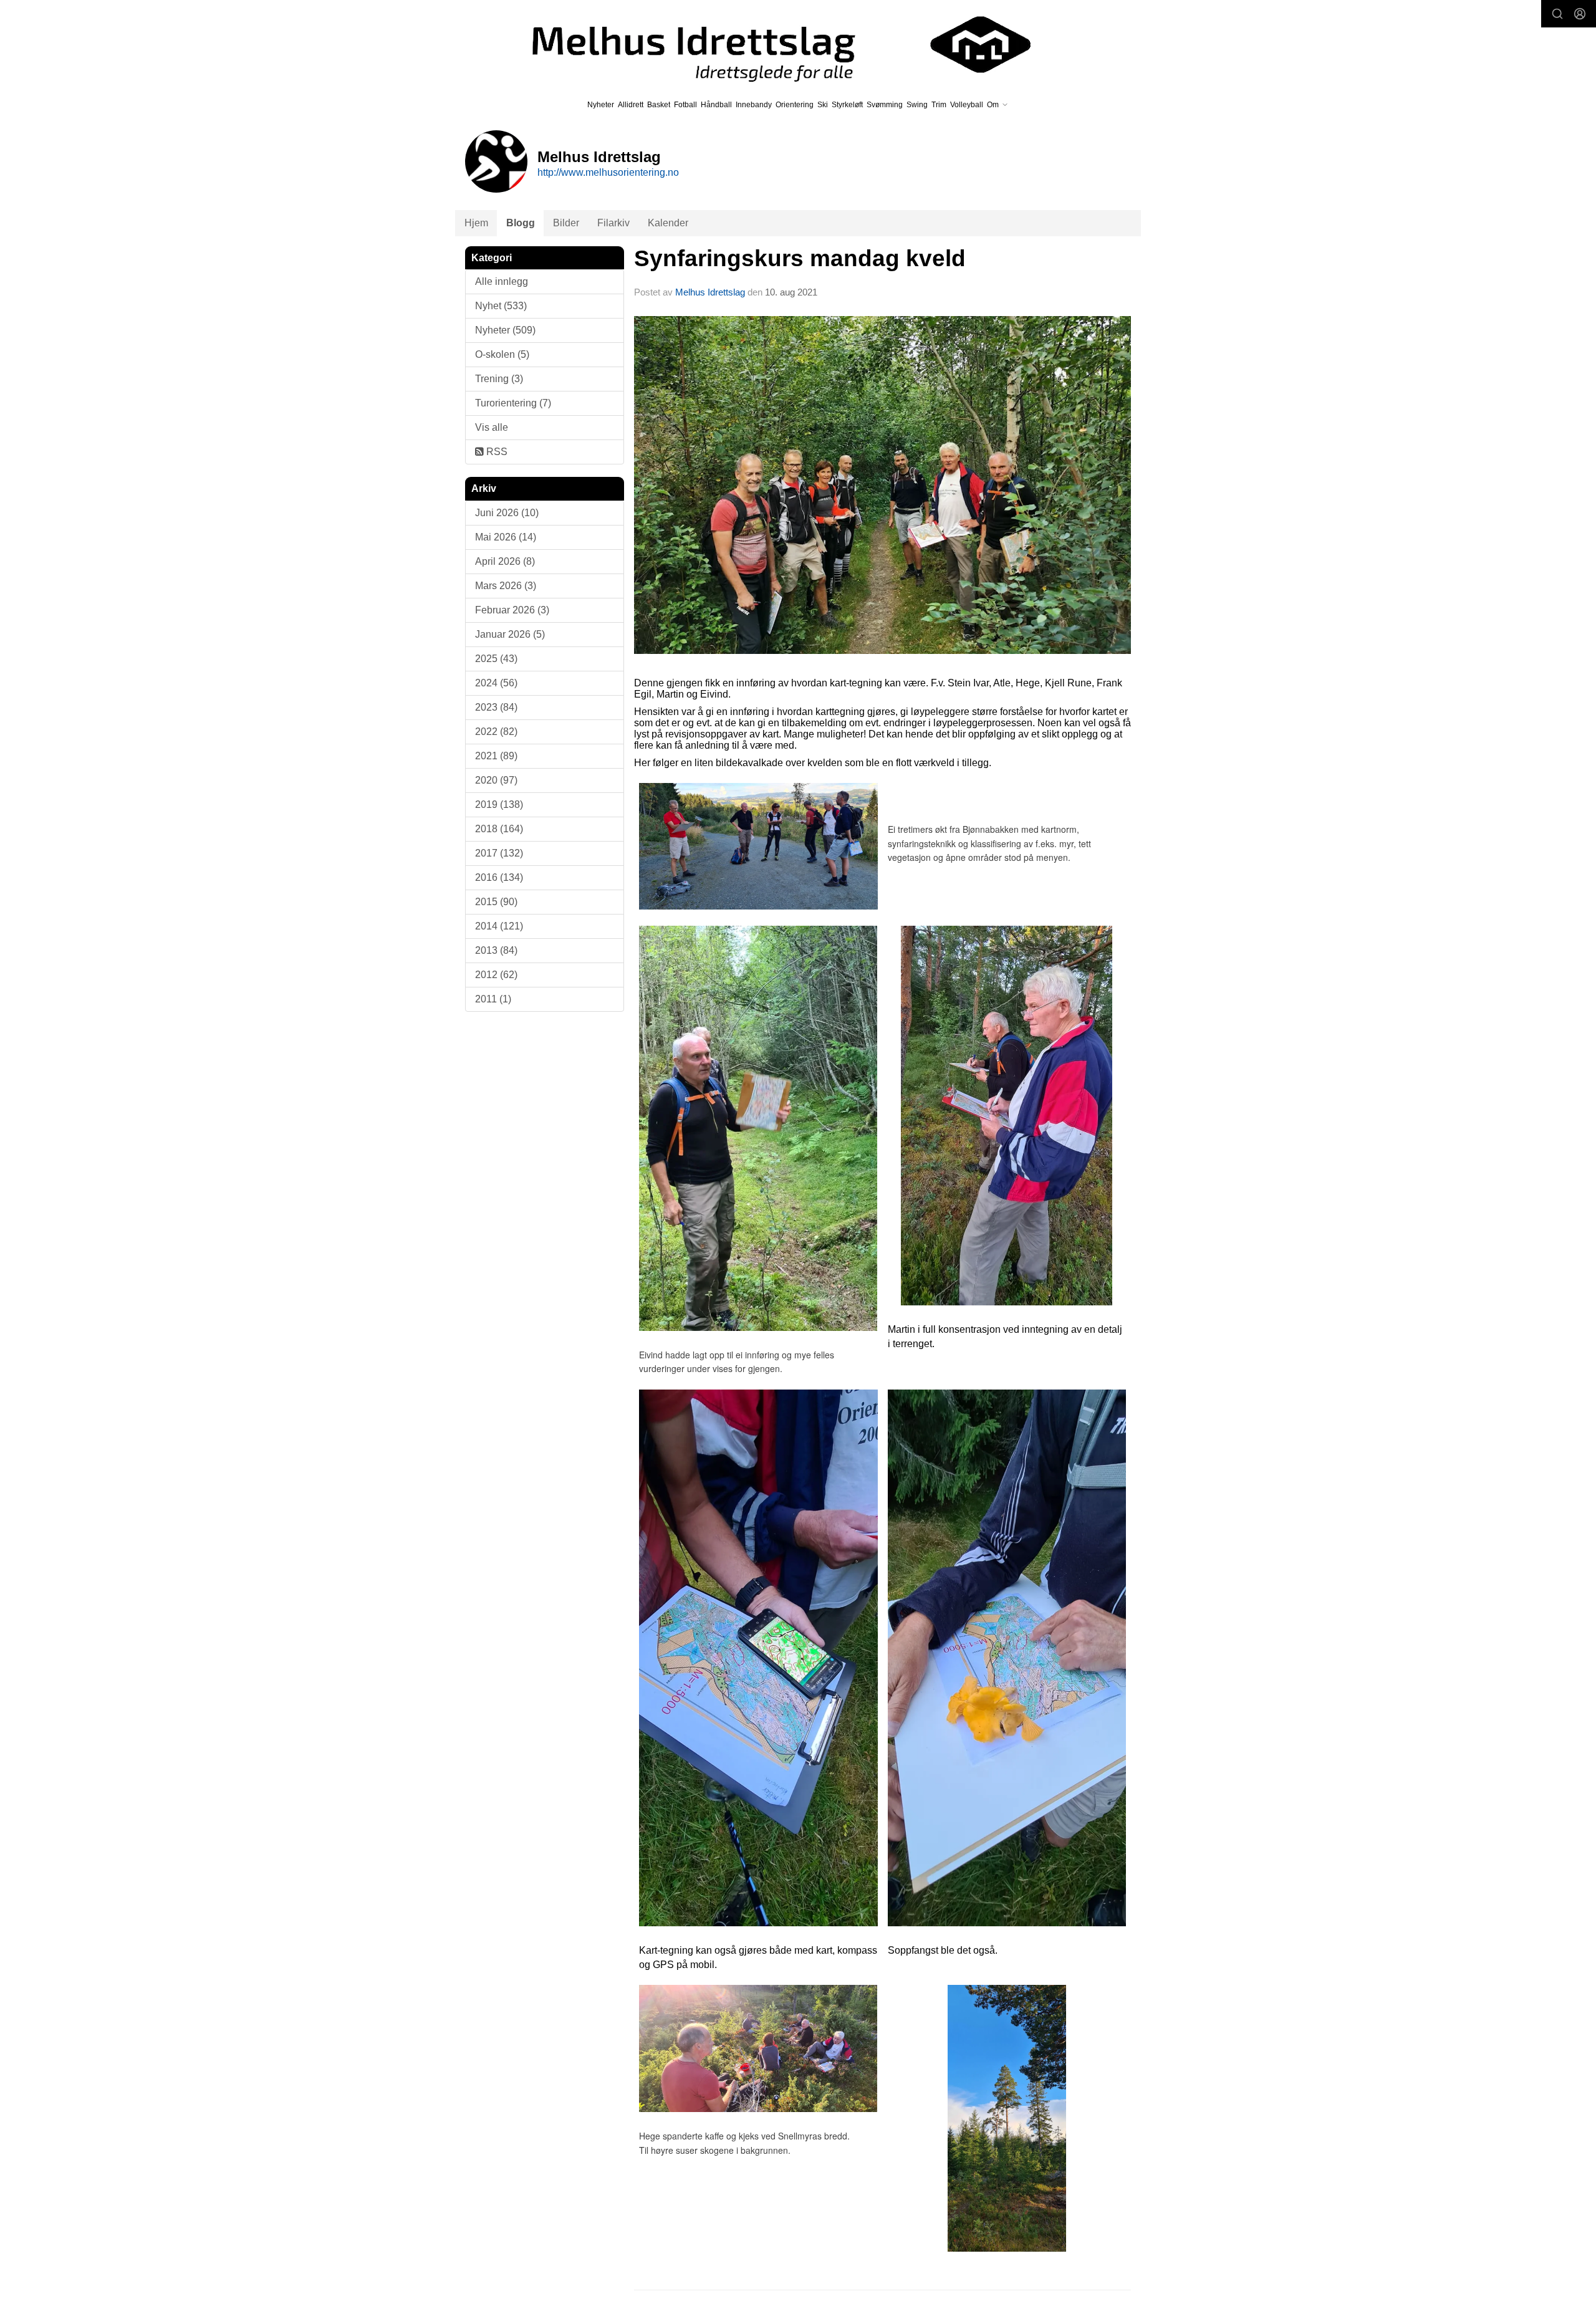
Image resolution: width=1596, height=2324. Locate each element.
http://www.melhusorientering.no (608, 172)
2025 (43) (496, 659)
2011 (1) (493, 999)
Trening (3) (499, 379)
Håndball (716, 105)
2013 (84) (496, 950)
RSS (496, 452)
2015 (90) (496, 902)
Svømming (885, 105)
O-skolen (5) (502, 354)
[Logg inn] (1580, 14)
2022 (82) (496, 732)
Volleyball (967, 105)
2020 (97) (496, 780)
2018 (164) (499, 829)
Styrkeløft (847, 105)
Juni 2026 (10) (507, 513)
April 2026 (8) (505, 561)
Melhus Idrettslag (710, 292)
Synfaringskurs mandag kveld (800, 258)
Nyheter (601, 105)
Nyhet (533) (501, 306)
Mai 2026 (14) (506, 537)
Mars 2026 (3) (506, 586)
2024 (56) (496, 683)
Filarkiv (613, 223)
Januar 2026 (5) (510, 634)
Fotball (685, 105)
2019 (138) (499, 804)
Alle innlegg (502, 281)
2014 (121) (499, 926)
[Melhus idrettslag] (767, 45)
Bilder (566, 223)
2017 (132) (499, 853)
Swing (917, 105)
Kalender (668, 223)
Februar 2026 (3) (512, 610)
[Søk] (1557, 14)
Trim (939, 105)
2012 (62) (496, 975)
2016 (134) (499, 877)
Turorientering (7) (513, 403)
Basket (659, 105)
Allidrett (631, 105)
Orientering (795, 105)
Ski (823, 105)
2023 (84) (496, 707)
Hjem (476, 223)
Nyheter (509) (505, 330)
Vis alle (492, 427)
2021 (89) (496, 756)
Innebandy (754, 105)
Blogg (521, 223)
